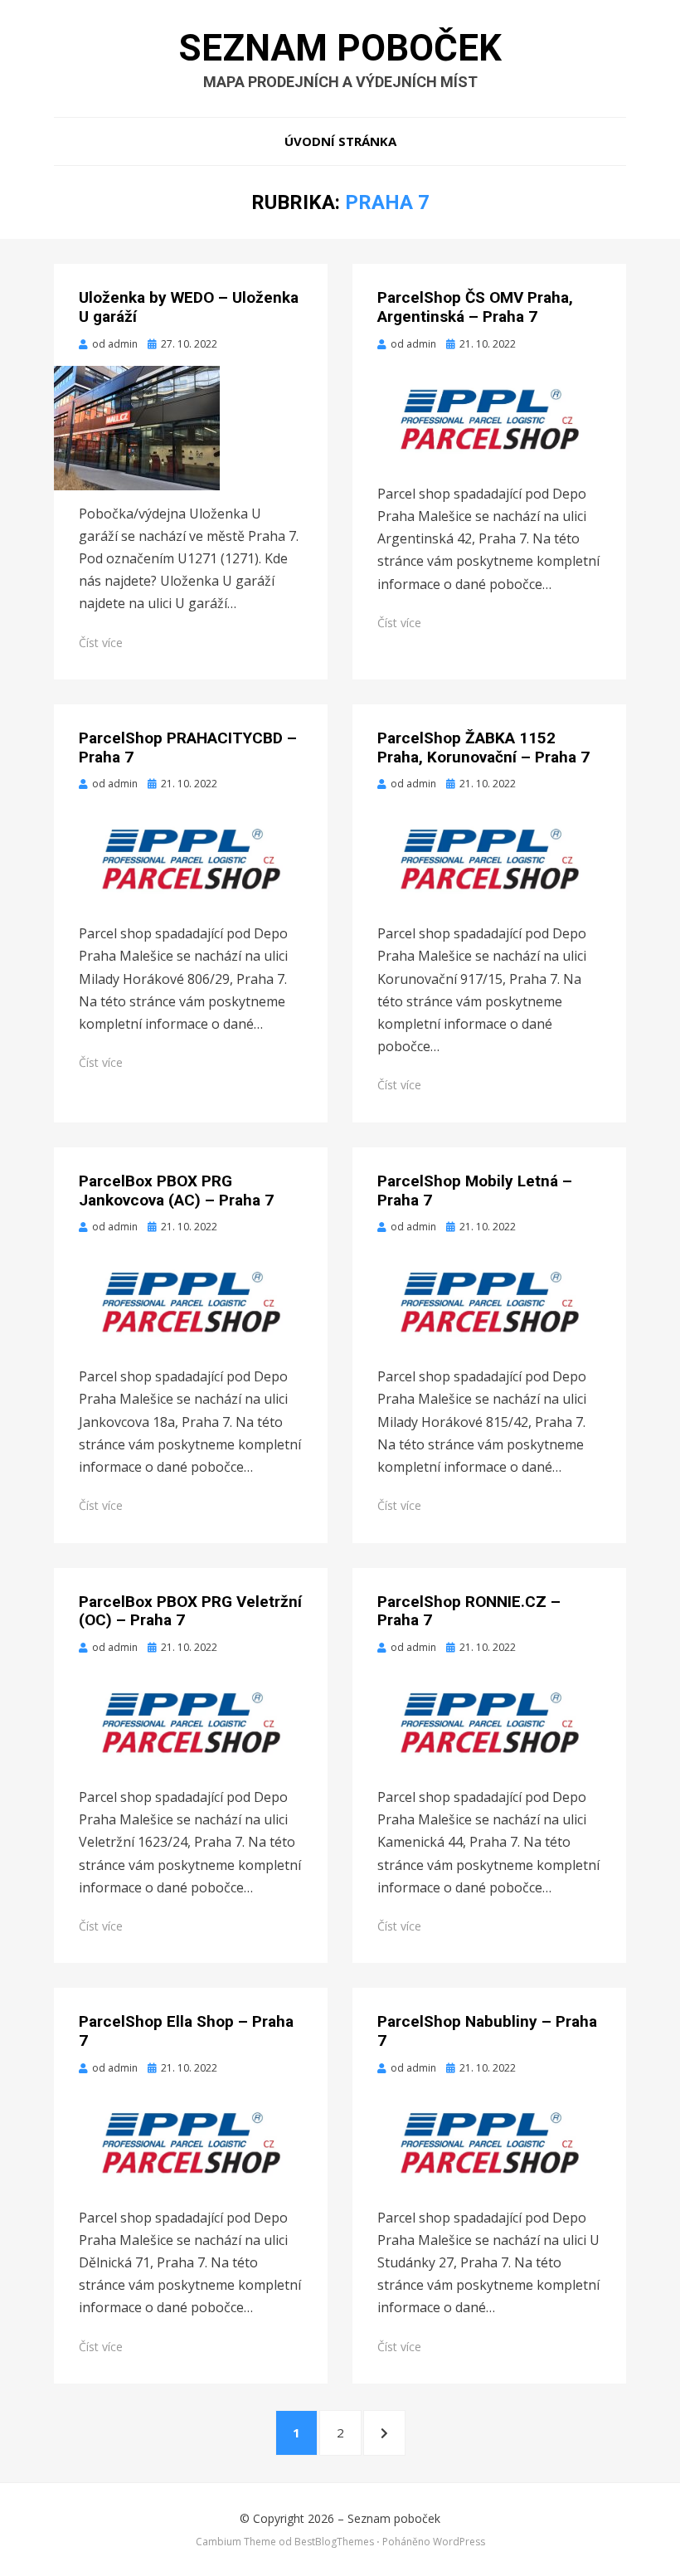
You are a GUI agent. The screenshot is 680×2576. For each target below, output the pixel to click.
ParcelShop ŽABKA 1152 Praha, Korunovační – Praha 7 (483, 747)
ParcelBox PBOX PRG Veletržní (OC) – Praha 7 (190, 1611)
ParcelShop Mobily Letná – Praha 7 (475, 1191)
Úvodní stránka (340, 141)
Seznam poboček (340, 48)
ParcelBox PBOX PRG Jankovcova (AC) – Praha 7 (176, 1191)
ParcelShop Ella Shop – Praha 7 (186, 2031)
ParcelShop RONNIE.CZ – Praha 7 (469, 1611)
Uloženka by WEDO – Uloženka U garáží (189, 307)
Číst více (101, 643)
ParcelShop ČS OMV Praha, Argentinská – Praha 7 (475, 307)
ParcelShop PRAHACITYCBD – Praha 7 (188, 747)
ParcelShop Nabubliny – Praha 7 (487, 2031)
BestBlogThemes (334, 2542)
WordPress (459, 2542)
